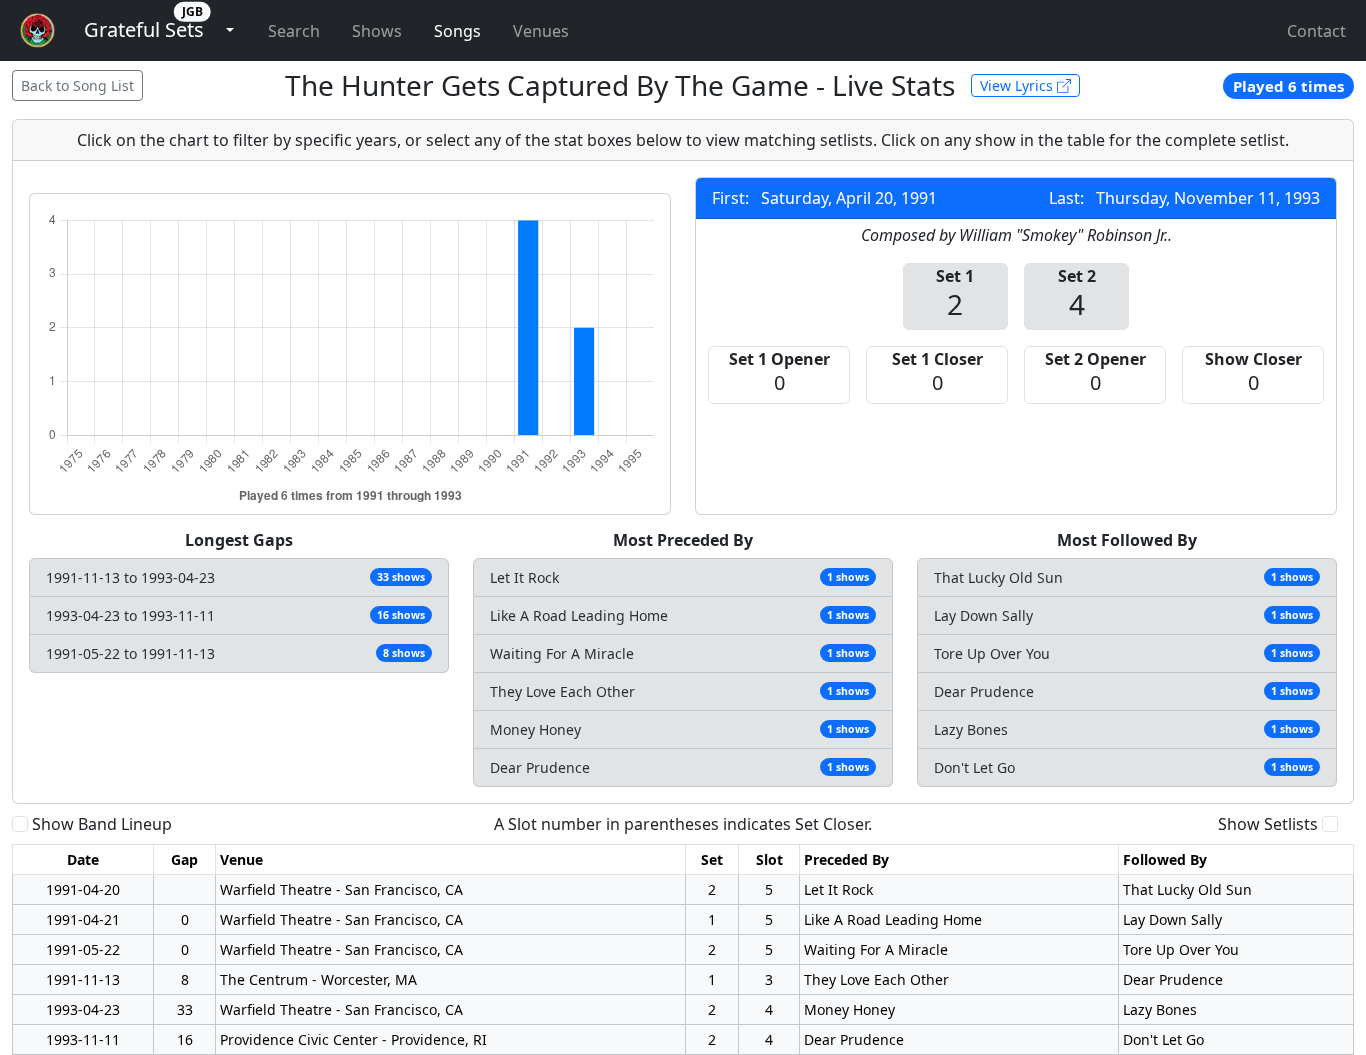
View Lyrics (1018, 85)
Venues (541, 31)
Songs (457, 31)
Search (294, 31)
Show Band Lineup (102, 824)
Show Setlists (1268, 824)
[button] (144, 30)
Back (77, 85)
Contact (1316, 31)
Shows (377, 31)
